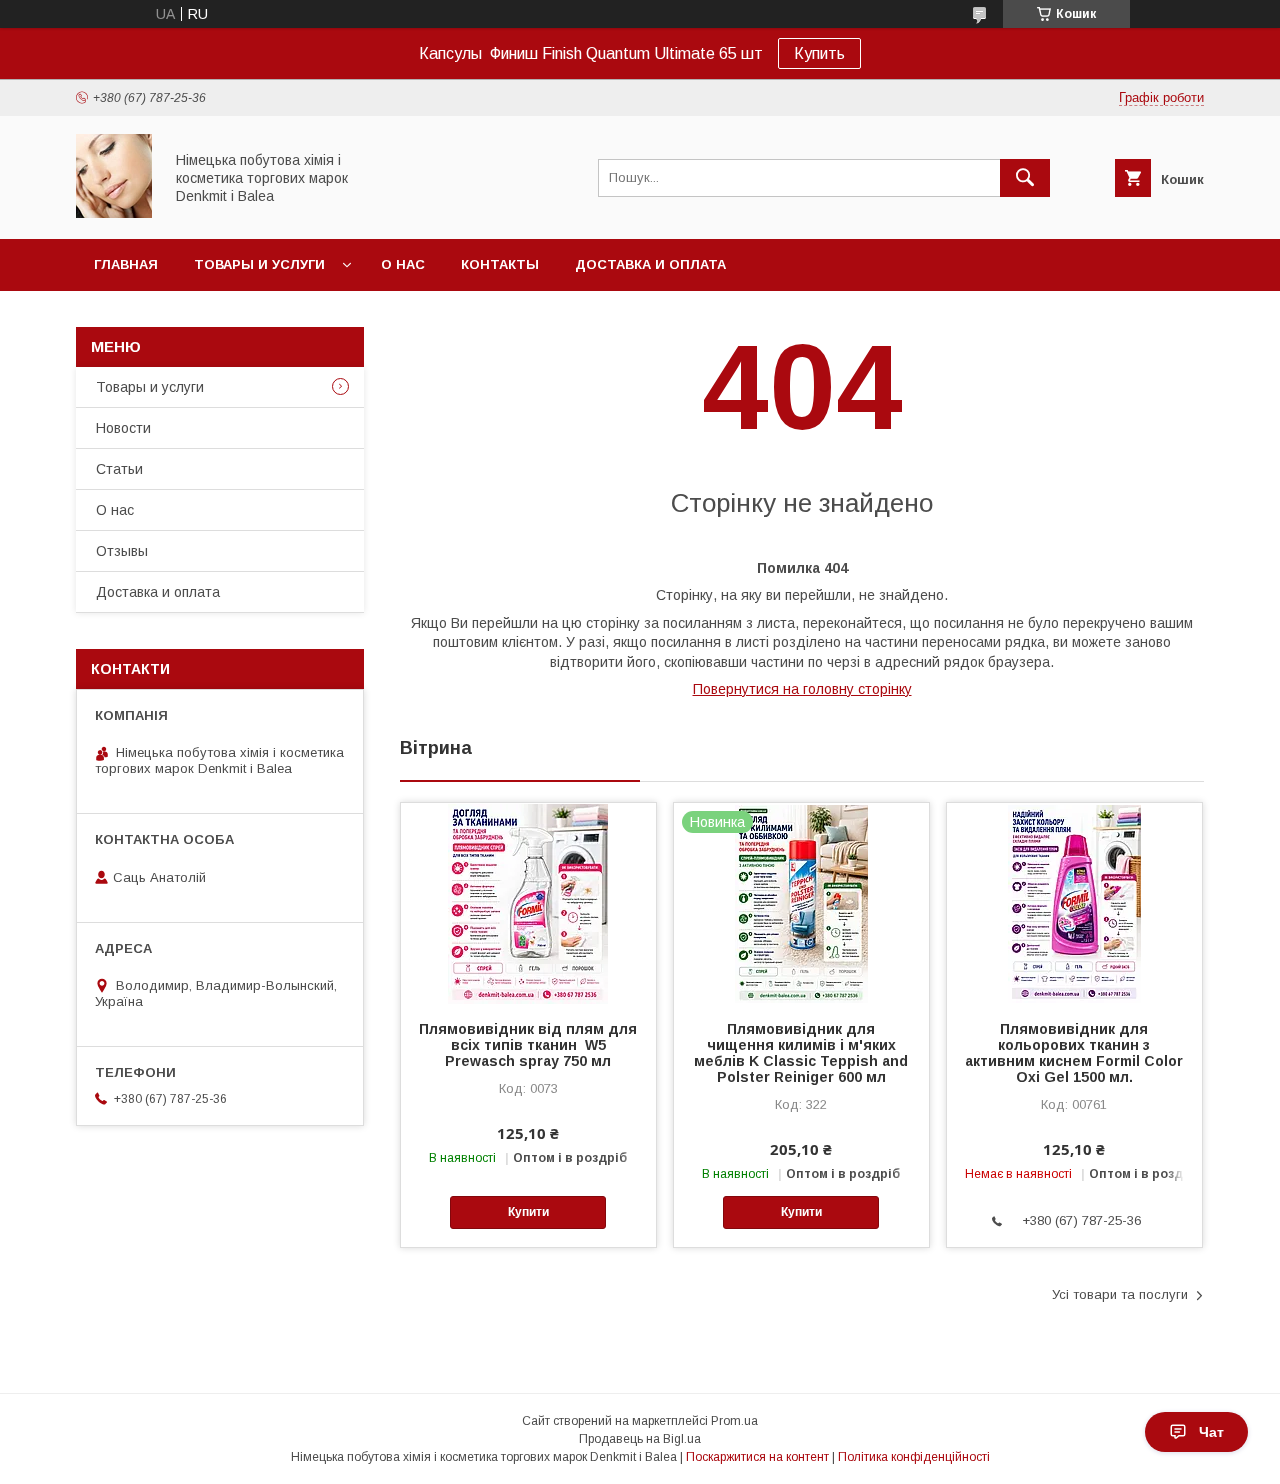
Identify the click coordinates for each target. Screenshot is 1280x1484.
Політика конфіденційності (914, 1457)
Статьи (119, 469)
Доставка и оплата (650, 264)
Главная (126, 264)
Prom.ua (734, 1421)
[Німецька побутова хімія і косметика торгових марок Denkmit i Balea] (114, 213)
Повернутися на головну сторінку (802, 689)
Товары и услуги (259, 264)
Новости (123, 428)
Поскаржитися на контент (757, 1457)
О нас (403, 264)
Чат (1211, 1432)
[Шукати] (1025, 178)
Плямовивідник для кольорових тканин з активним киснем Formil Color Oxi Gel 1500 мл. (1074, 1053)
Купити (528, 1212)
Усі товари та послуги (1120, 1294)
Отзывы (122, 551)
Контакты (500, 264)
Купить (819, 53)
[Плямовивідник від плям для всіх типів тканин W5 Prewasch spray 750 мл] (528, 903)
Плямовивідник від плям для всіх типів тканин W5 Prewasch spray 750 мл (528, 1045)
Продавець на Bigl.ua (640, 1439)
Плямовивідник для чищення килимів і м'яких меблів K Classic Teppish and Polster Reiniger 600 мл (801, 1053)
